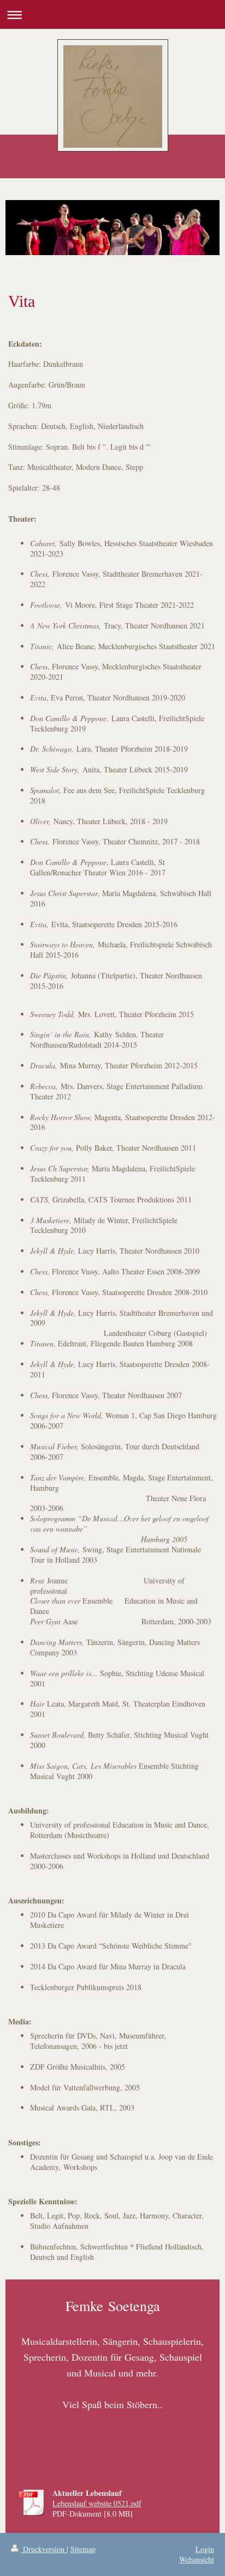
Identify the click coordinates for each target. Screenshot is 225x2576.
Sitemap (83, 2549)
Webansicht (197, 2559)
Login (205, 2549)
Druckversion (44, 2549)
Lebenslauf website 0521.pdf (97, 2503)
